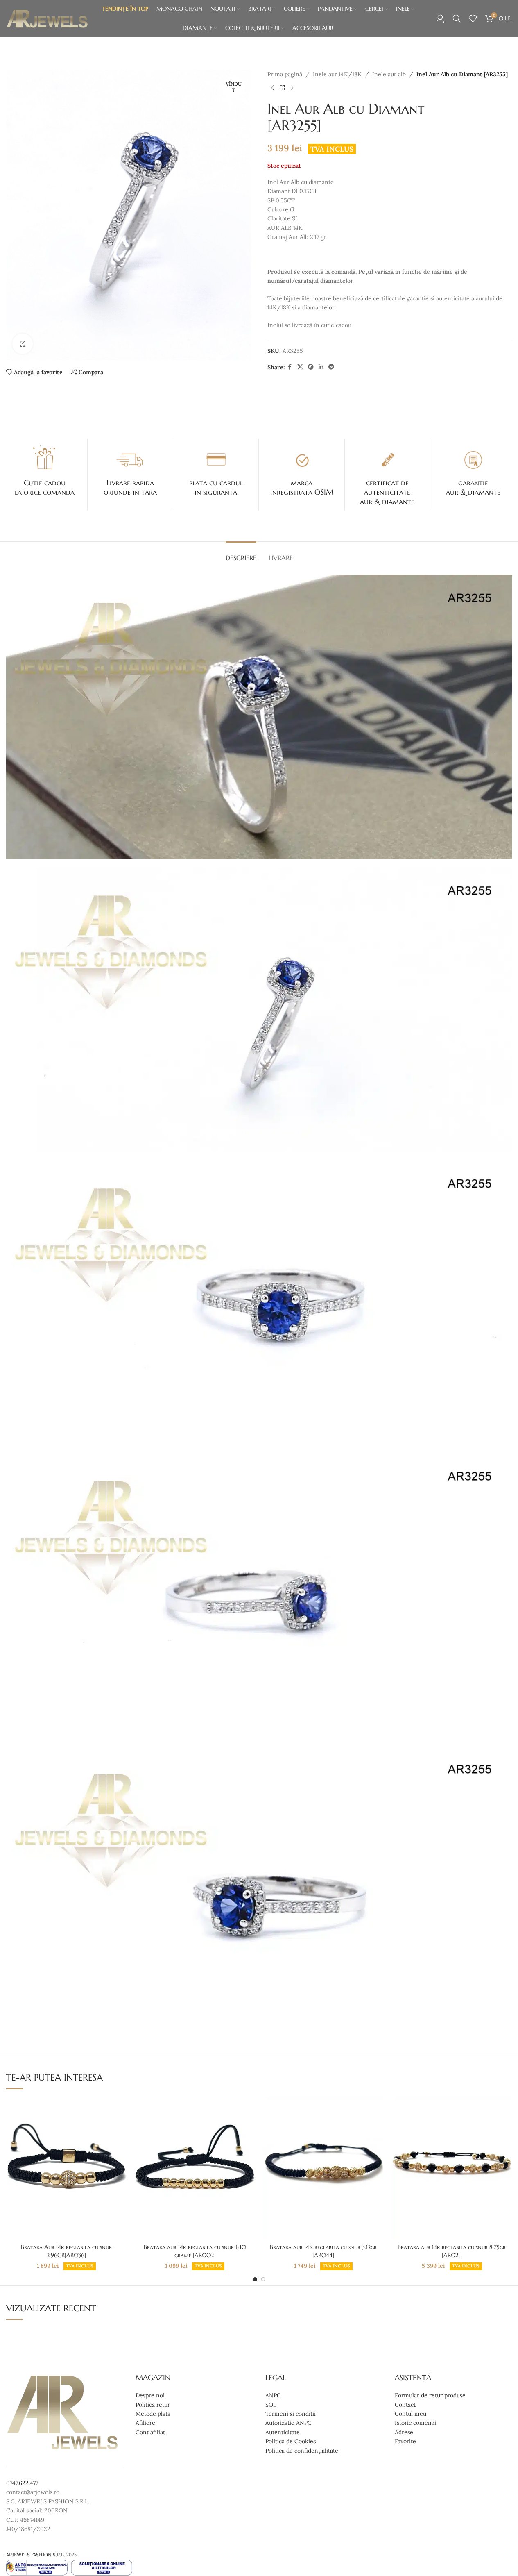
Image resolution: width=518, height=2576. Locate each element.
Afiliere (145, 2423)
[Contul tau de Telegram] (331, 367)
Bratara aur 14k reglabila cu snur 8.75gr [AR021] (452, 2251)
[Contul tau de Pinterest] (311, 367)
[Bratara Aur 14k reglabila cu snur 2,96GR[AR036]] (66, 2168)
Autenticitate (283, 2432)
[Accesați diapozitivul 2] (263, 2279)
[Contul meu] (440, 18)
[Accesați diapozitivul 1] (255, 2279)
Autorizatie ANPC (288, 2423)
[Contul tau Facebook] (290, 367)
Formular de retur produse (430, 2395)
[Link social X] (300, 367)
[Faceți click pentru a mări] (23, 344)
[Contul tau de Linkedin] (321, 367)
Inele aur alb (389, 74)
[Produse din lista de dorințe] (473, 18)
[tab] (241, 554)
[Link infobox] (45, 470)
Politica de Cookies (291, 2441)
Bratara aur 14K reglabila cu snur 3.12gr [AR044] (323, 2251)
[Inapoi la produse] (282, 88)
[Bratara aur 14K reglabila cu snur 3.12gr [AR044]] (323, 2168)
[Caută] (457, 18)
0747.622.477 (22, 2483)
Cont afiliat (150, 2432)
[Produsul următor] (292, 88)
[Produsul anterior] (272, 88)
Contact (405, 2404)
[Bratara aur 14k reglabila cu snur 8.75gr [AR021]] (452, 2168)
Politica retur (153, 2404)
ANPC (273, 2395)
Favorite (405, 2441)
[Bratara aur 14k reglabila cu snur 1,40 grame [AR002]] (195, 2168)
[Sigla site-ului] (47, 18)
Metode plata (153, 2414)
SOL (271, 2404)
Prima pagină (285, 74)
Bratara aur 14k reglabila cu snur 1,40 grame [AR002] (195, 2251)
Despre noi (150, 2395)
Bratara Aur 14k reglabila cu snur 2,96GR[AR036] (66, 2251)
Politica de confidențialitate (302, 2450)
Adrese (404, 2432)
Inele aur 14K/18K (337, 74)
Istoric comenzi (415, 2423)
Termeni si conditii (291, 2414)
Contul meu (411, 2414)
